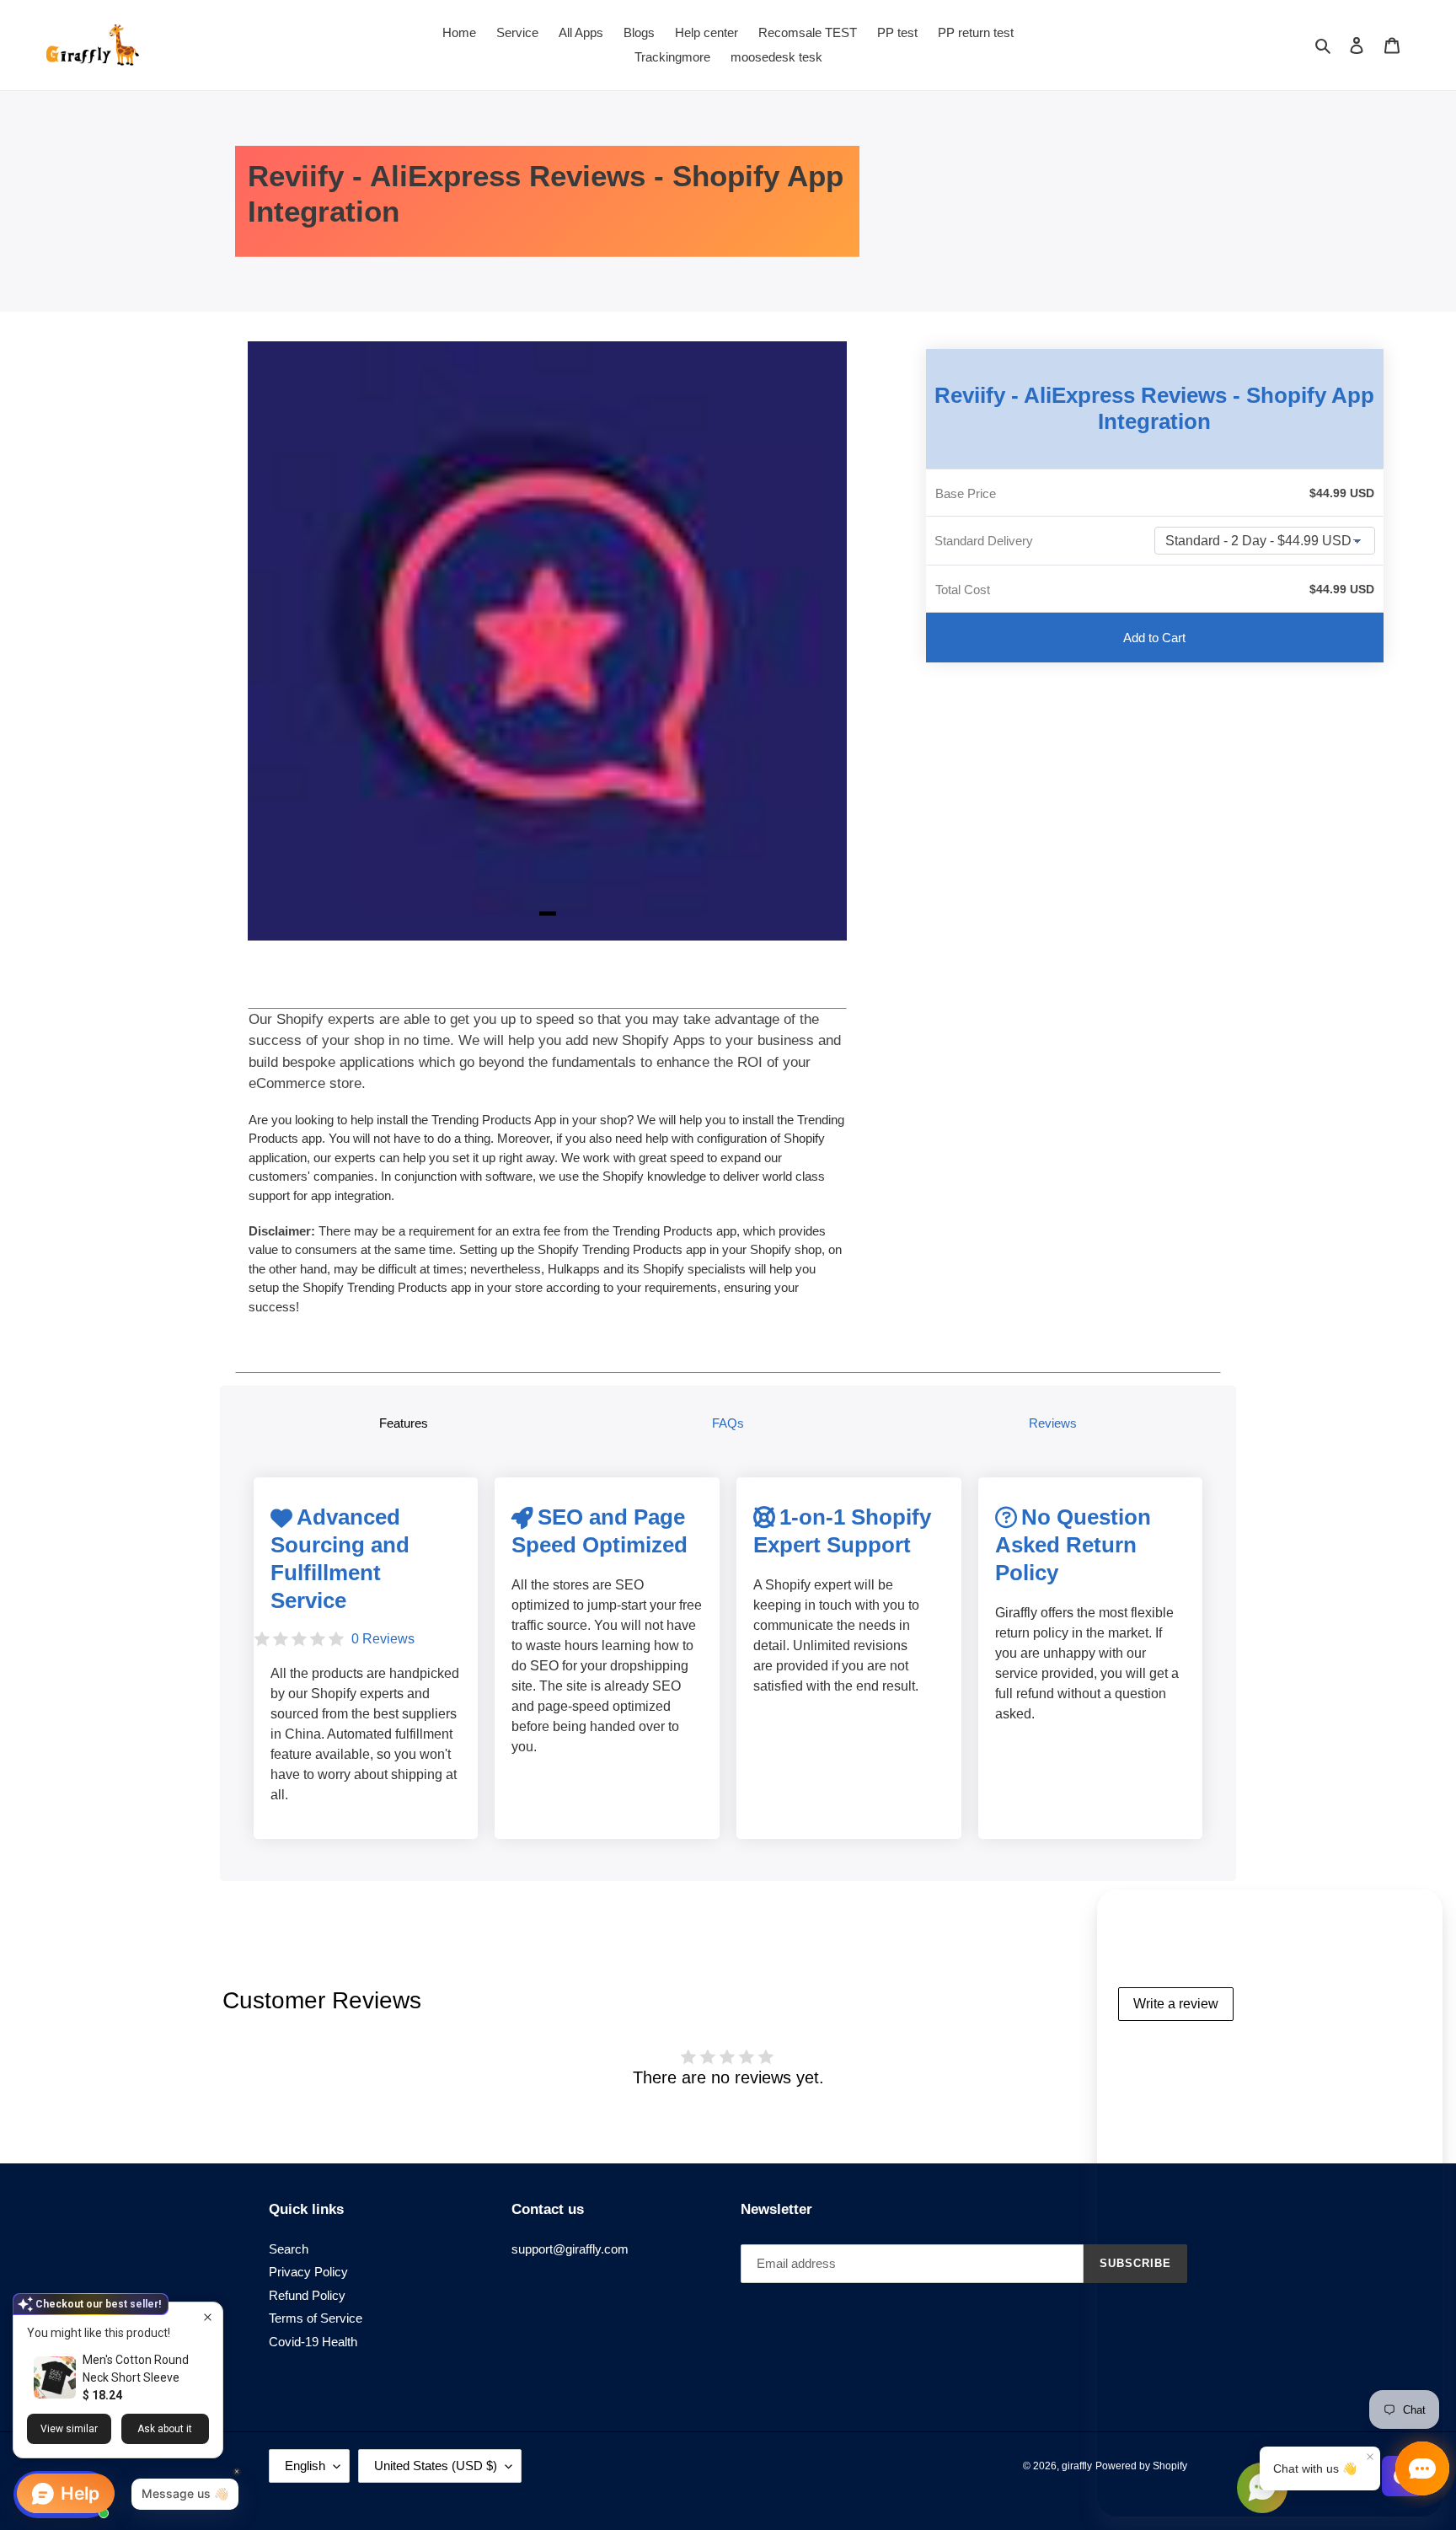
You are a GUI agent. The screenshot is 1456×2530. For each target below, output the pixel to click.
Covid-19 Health (313, 2342)
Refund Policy (307, 2295)
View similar (69, 2429)
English (305, 2466)
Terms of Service (316, 2318)
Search (289, 2249)
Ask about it (165, 2429)
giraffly (1077, 2466)
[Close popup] (208, 2317)
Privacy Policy (308, 2272)
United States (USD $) (436, 2466)
